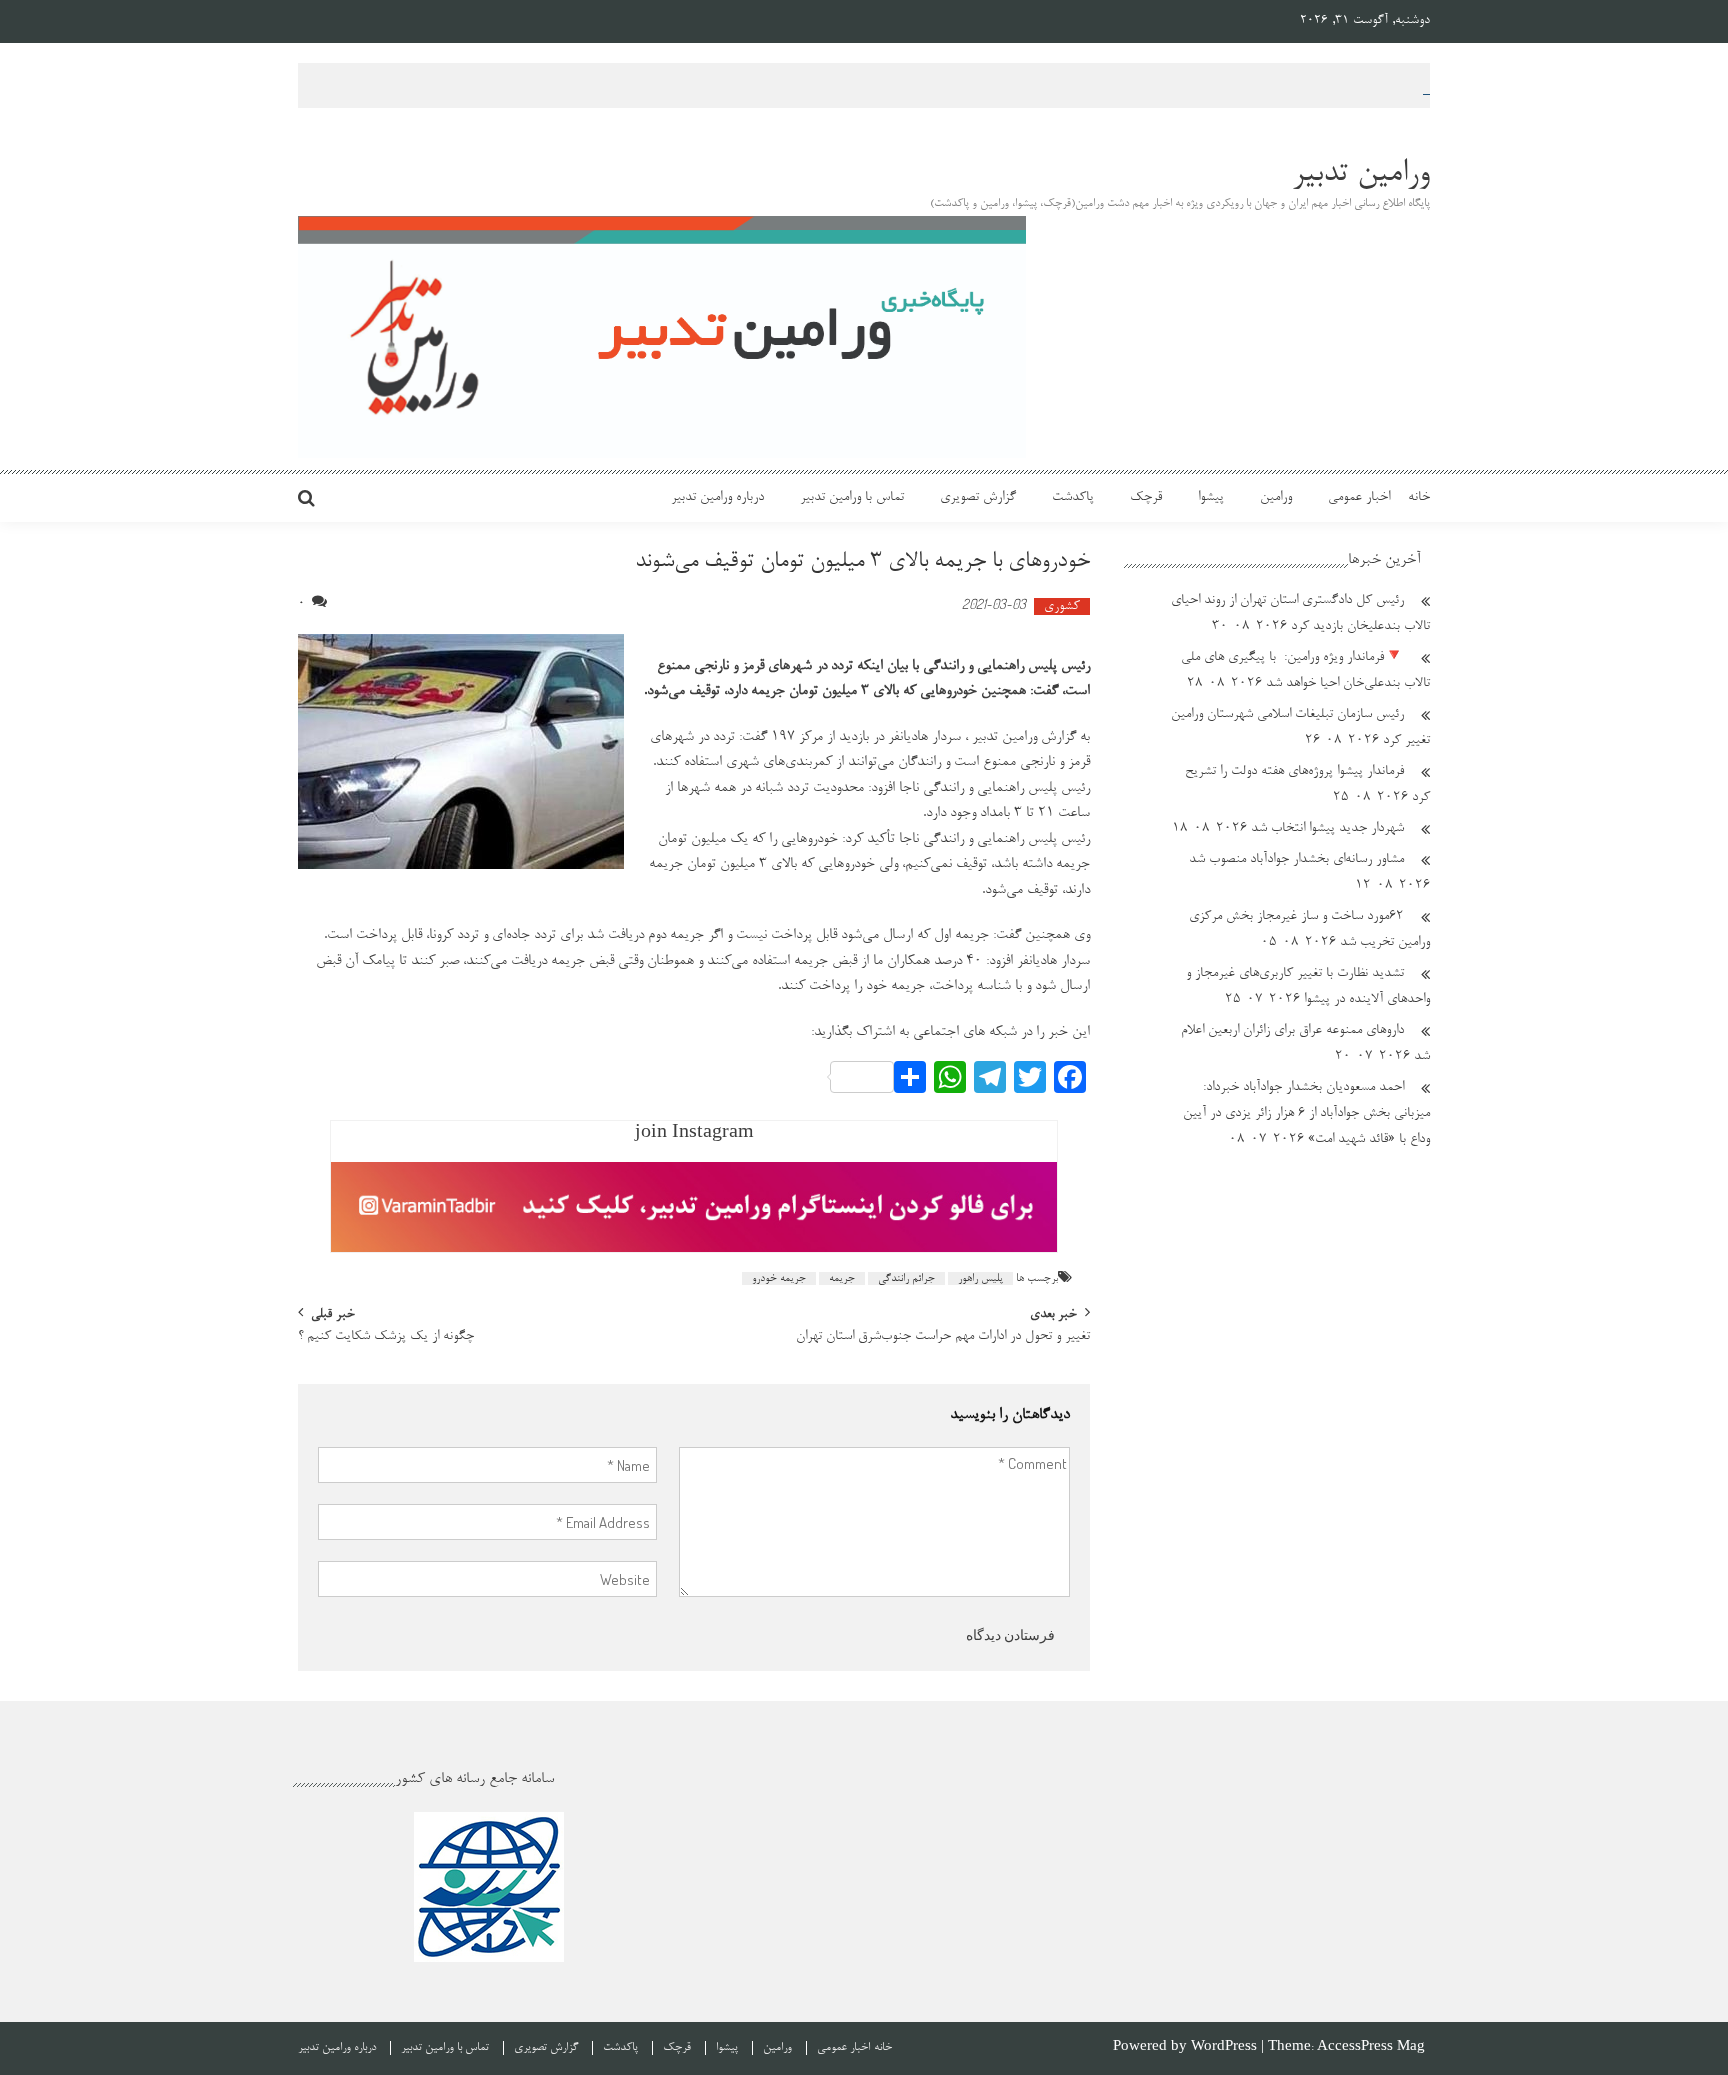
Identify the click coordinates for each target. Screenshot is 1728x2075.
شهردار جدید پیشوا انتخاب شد (1327, 829)
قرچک (1146, 498)
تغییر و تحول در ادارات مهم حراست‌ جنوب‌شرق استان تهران (943, 1338)
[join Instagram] (694, 1207)
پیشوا (1211, 498)
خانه (1419, 498)
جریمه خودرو (779, 1278)
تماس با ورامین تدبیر (852, 498)
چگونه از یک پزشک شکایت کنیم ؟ (386, 1338)
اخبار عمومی (1359, 498)
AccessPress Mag (1371, 2047)
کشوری (1062, 606)
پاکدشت (1073, 498)
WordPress (1226, 2047)
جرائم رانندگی (906, 1278)
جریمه (842, 1278)
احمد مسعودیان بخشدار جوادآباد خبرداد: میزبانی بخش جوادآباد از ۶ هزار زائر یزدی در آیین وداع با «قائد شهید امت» (1306, 1114)
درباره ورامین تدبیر (717, 498)
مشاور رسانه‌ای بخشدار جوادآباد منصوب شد (1296, 860)
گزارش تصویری (978, 498)
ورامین (1276, 498)
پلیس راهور (980, 1278)
